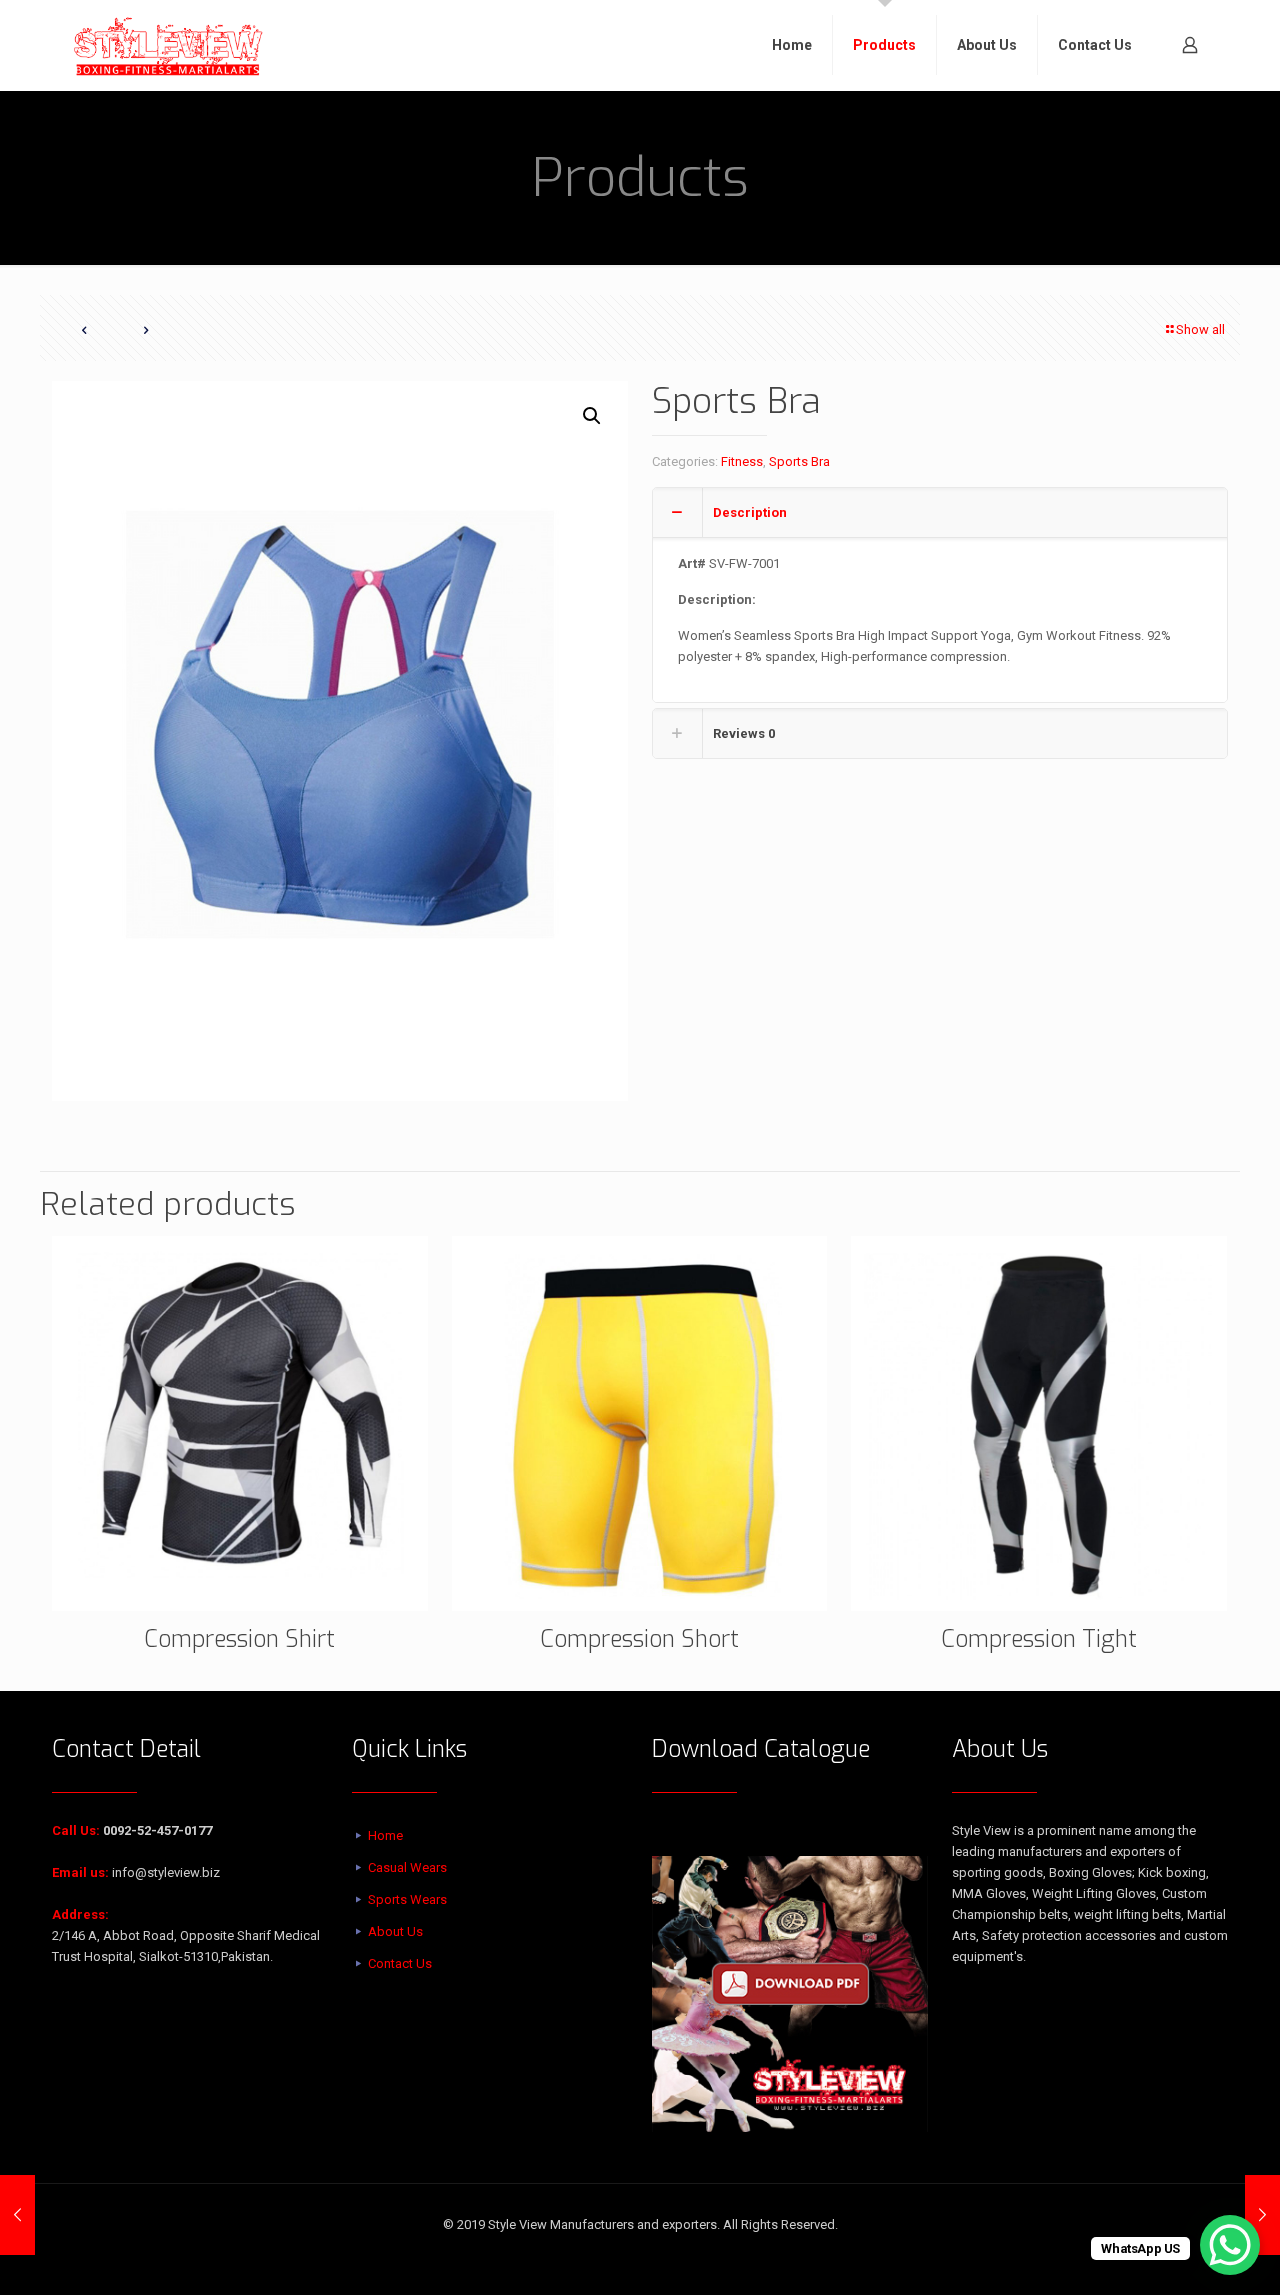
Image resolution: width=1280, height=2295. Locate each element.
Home (385, 1835)
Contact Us (400, 1963)
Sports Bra (799, 461)
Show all (1200, 329)
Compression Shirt (239, 1639)
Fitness (742, 461)
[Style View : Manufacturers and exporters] (169, 45)
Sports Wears (407, 1899)
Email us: (80, 1872)
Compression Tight (1039, 1639)
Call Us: (76, 1830)
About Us (395, 1931)
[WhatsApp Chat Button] (1230, 2245)
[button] (593, 416)
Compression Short (639, 1639)
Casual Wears (407, 1867)
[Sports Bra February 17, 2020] (1262, 2215)
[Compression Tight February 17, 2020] (17, 2215)
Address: (80, 1914)
